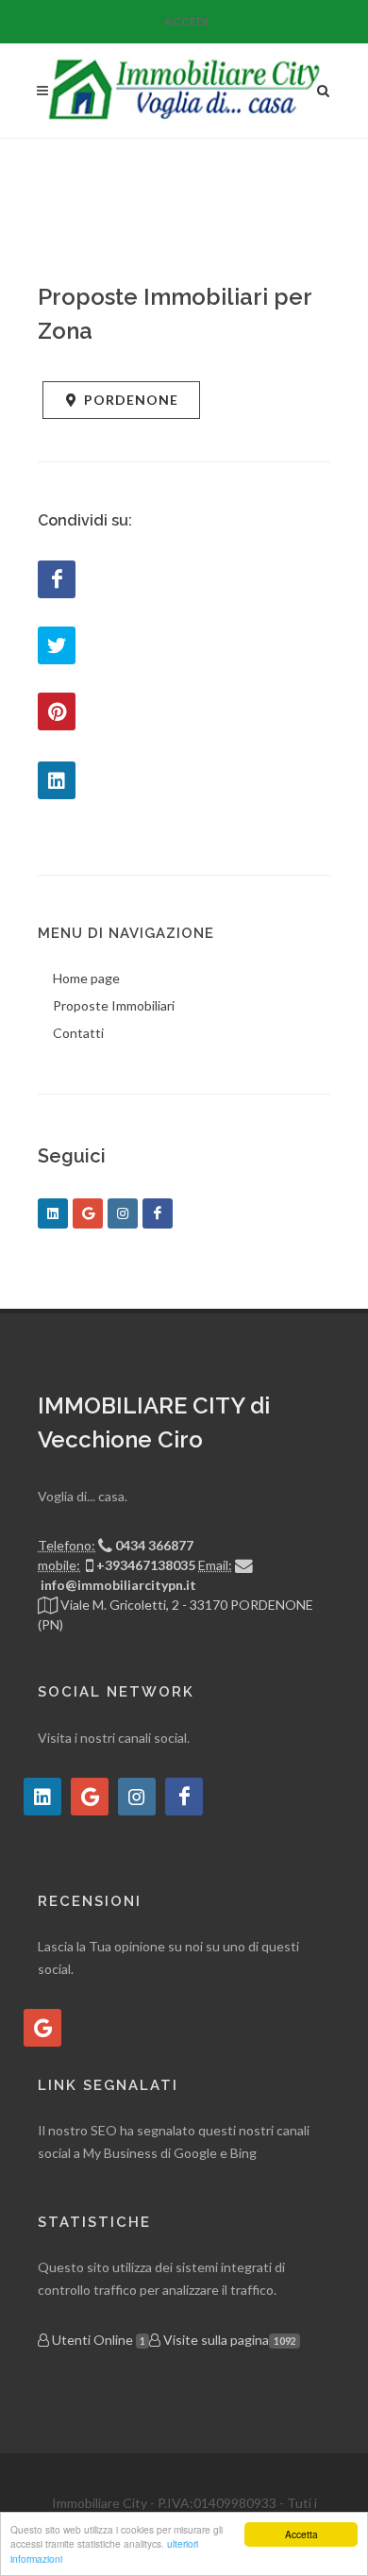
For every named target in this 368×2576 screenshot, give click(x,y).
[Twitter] (57, 645)
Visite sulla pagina (228, 2340)
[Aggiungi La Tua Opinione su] (42, 1797)
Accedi (186, 21)
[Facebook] (57, 579)
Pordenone (131, 400)
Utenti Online (97, 2340)
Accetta (301, 2534)
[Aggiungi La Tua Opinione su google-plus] (42, 2028)
